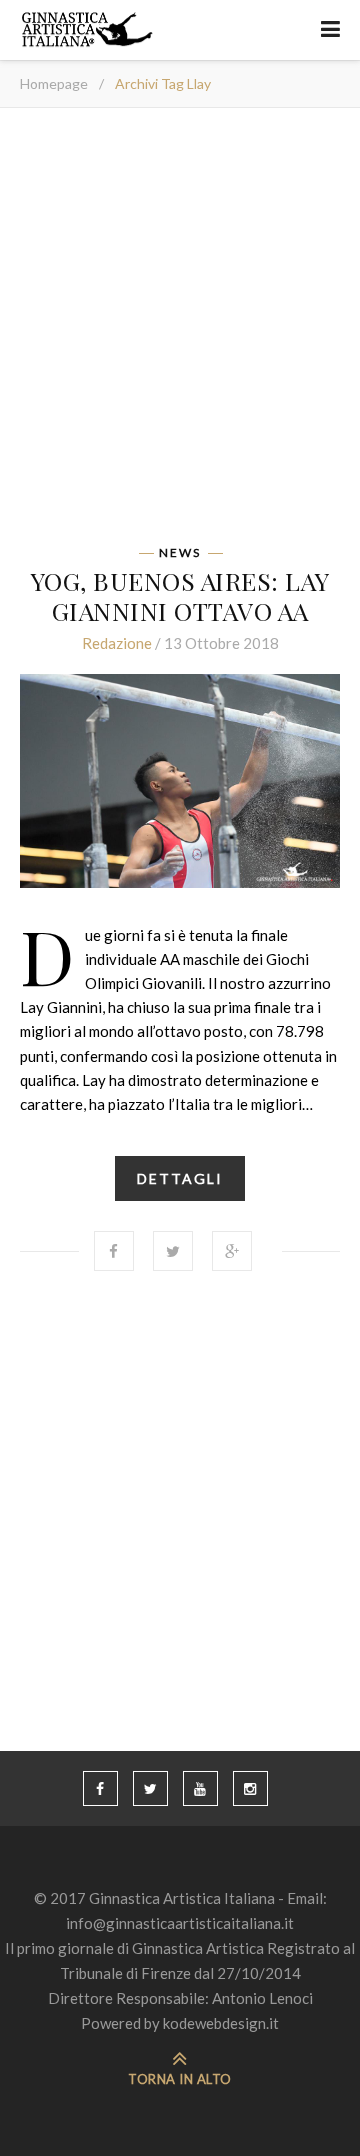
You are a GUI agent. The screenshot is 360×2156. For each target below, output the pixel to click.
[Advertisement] (180, 333)
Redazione (117, 643)
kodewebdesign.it (221, 2023)
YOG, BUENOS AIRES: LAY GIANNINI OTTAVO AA (180, 595)
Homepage (54, 83)
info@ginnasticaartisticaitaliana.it (180, 1923)
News (180, 553)
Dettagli (180, 1178)
